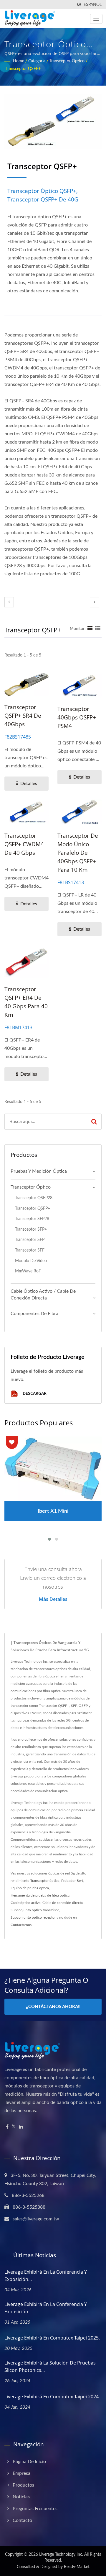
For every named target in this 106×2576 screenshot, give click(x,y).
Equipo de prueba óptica (30, 1888)
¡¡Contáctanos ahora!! (53, 2007)
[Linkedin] (21, 2127)
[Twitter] (14, 2127)
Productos (23, 2485)
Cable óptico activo (26, 1903)
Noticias (21, 2497)
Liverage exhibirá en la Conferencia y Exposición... (46, 2276)
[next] (95, 602)
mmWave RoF (28, 1271)
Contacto (22, 2520)
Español (93, 5)
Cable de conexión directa (63, 1903)
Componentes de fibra (34, 1314)
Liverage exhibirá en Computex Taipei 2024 (52, 2397)
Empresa (21, 2473)
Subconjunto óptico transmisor (35, 1910)
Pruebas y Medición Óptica (39, 1171)
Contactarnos (21, 1925)
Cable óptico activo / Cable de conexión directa (43, 1295)
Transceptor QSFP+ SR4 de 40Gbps (23, 716)
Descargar (34, 1393)
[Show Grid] (90, 629)
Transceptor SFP (30, 1240)
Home (19, 61)
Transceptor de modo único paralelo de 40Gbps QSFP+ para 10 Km (78, 853)
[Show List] (98, 629)
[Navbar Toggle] (96, 19)
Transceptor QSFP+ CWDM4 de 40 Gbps (24, 844)
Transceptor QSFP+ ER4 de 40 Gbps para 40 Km (26, 1002)
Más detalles (53, 1599)
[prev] (9, 602)
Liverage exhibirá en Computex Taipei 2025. (52, 2338)
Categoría (37, 61)
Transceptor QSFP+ (23, 69)
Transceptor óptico (67, 61)
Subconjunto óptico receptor (33, 1917)
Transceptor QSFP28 (34, 1198)
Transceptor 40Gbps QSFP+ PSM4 (77, 717)
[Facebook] (7, 2127)
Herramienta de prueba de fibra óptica (40, 1895)
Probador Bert (72, 1881)
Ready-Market (77, 2567)
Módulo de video (31, 1261)
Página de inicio (29, 2462)
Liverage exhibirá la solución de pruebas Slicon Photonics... (50, 2366)
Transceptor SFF (30, 1250)
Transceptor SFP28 (32, 1219)
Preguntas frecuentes (35, 2509)
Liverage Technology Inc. (61, 2555)
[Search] (94, 1122)
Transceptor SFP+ (31, 1229)
